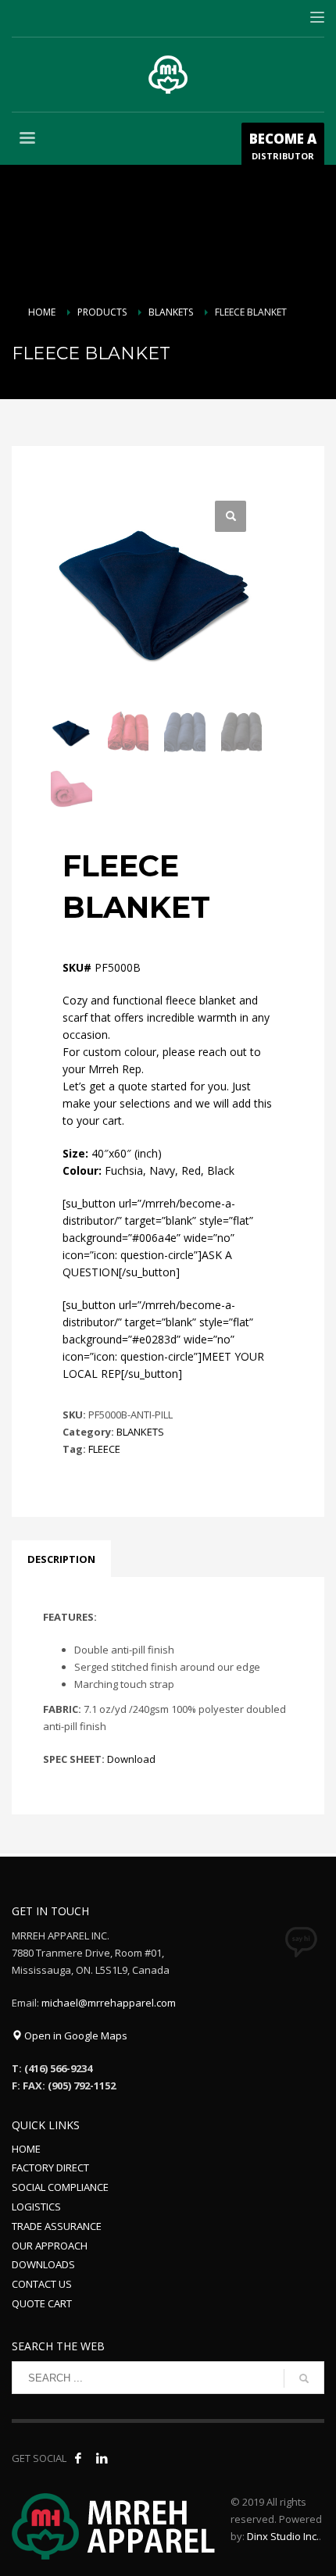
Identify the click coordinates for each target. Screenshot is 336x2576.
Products (102, 312)
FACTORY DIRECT (50, 2167)
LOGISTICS (36, 2207)
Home (42, 312)
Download (131, 1759)
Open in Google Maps (75, 2035)
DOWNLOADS (43, 2264)
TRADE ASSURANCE (57, 2226)
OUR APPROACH (50, 2246)
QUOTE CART (42, 2303)
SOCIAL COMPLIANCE (60, 2187)
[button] (231, 516)
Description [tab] (61, 1559)
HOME (26, 2149)
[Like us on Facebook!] (78, 2458)
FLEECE (104, 1449)
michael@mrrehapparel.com (109, 2003)
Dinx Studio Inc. (283, 2536)
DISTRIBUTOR (283, 146)
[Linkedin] (102, 2458)
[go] (304, 2378)
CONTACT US (42, 2284)
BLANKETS (171, 312)
